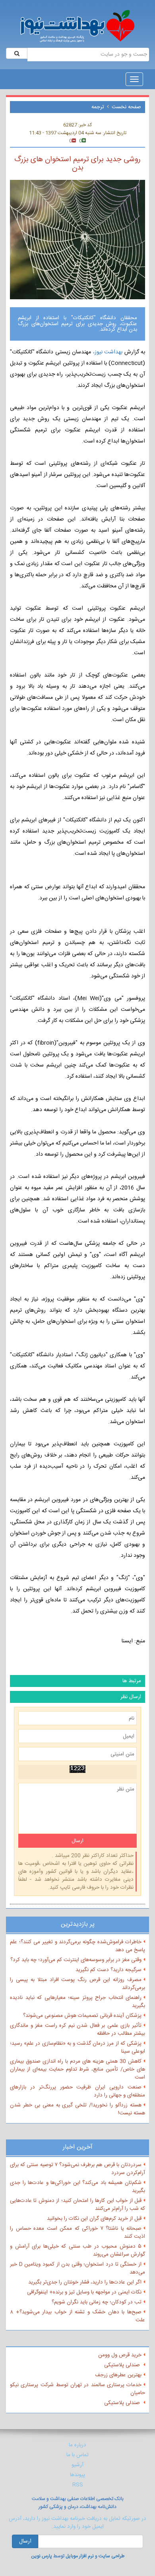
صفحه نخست (126, 107)
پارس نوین (42, 2556)
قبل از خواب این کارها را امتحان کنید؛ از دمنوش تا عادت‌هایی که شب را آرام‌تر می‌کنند (77, 2205)
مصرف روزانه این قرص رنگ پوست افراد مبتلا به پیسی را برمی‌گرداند (77, 1984)
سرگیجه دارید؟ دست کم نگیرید (108, 1970)
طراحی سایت (111, 2556)
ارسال (25, 2541)
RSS (78, 2485)
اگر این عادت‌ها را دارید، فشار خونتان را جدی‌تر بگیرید (85, 2282)
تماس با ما (77, 2455)
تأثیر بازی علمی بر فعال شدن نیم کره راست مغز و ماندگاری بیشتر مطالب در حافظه (77, 2030)
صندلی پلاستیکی (123, 2365)
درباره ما (77, 2445)
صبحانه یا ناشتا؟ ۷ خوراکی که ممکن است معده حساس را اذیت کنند (77, 2233)
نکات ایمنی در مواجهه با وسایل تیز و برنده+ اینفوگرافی (84, 2292)
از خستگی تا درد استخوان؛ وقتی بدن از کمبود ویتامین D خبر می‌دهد (77, 2268)
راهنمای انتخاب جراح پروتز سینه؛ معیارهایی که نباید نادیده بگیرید (77, 2002)
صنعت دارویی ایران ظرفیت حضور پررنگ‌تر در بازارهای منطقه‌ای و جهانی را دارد (77, 2091)
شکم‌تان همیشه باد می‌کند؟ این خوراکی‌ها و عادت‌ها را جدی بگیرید (77, 2187)
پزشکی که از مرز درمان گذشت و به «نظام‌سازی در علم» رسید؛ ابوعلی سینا (77, 2048)
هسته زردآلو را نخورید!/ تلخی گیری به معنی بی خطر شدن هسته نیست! (77, 2109)
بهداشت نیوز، (109, 352)
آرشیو (77, 2465)
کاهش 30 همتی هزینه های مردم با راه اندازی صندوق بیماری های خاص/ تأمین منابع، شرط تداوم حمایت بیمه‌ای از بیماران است (77, 2069)
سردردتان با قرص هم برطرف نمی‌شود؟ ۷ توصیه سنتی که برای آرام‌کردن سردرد (77, 2169)
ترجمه (98, 107)
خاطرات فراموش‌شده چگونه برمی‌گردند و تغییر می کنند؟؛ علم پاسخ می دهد (77, 1946)
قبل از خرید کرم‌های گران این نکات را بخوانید (94, 2219)
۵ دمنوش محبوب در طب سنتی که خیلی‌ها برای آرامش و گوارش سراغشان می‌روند (77, 2250)
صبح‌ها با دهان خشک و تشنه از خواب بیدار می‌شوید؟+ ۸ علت (77, 2316)
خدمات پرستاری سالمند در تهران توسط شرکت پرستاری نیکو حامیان (77, 2389)
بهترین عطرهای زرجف (118, 2375)
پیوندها (77, 2475)
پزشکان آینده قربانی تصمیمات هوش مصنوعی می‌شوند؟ (82, 2016)
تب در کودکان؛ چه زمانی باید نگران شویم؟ (97, 2302)
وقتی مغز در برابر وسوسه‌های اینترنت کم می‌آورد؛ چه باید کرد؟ (76, 1960)
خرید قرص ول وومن (120, 2355)
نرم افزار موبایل (80, 2556)
